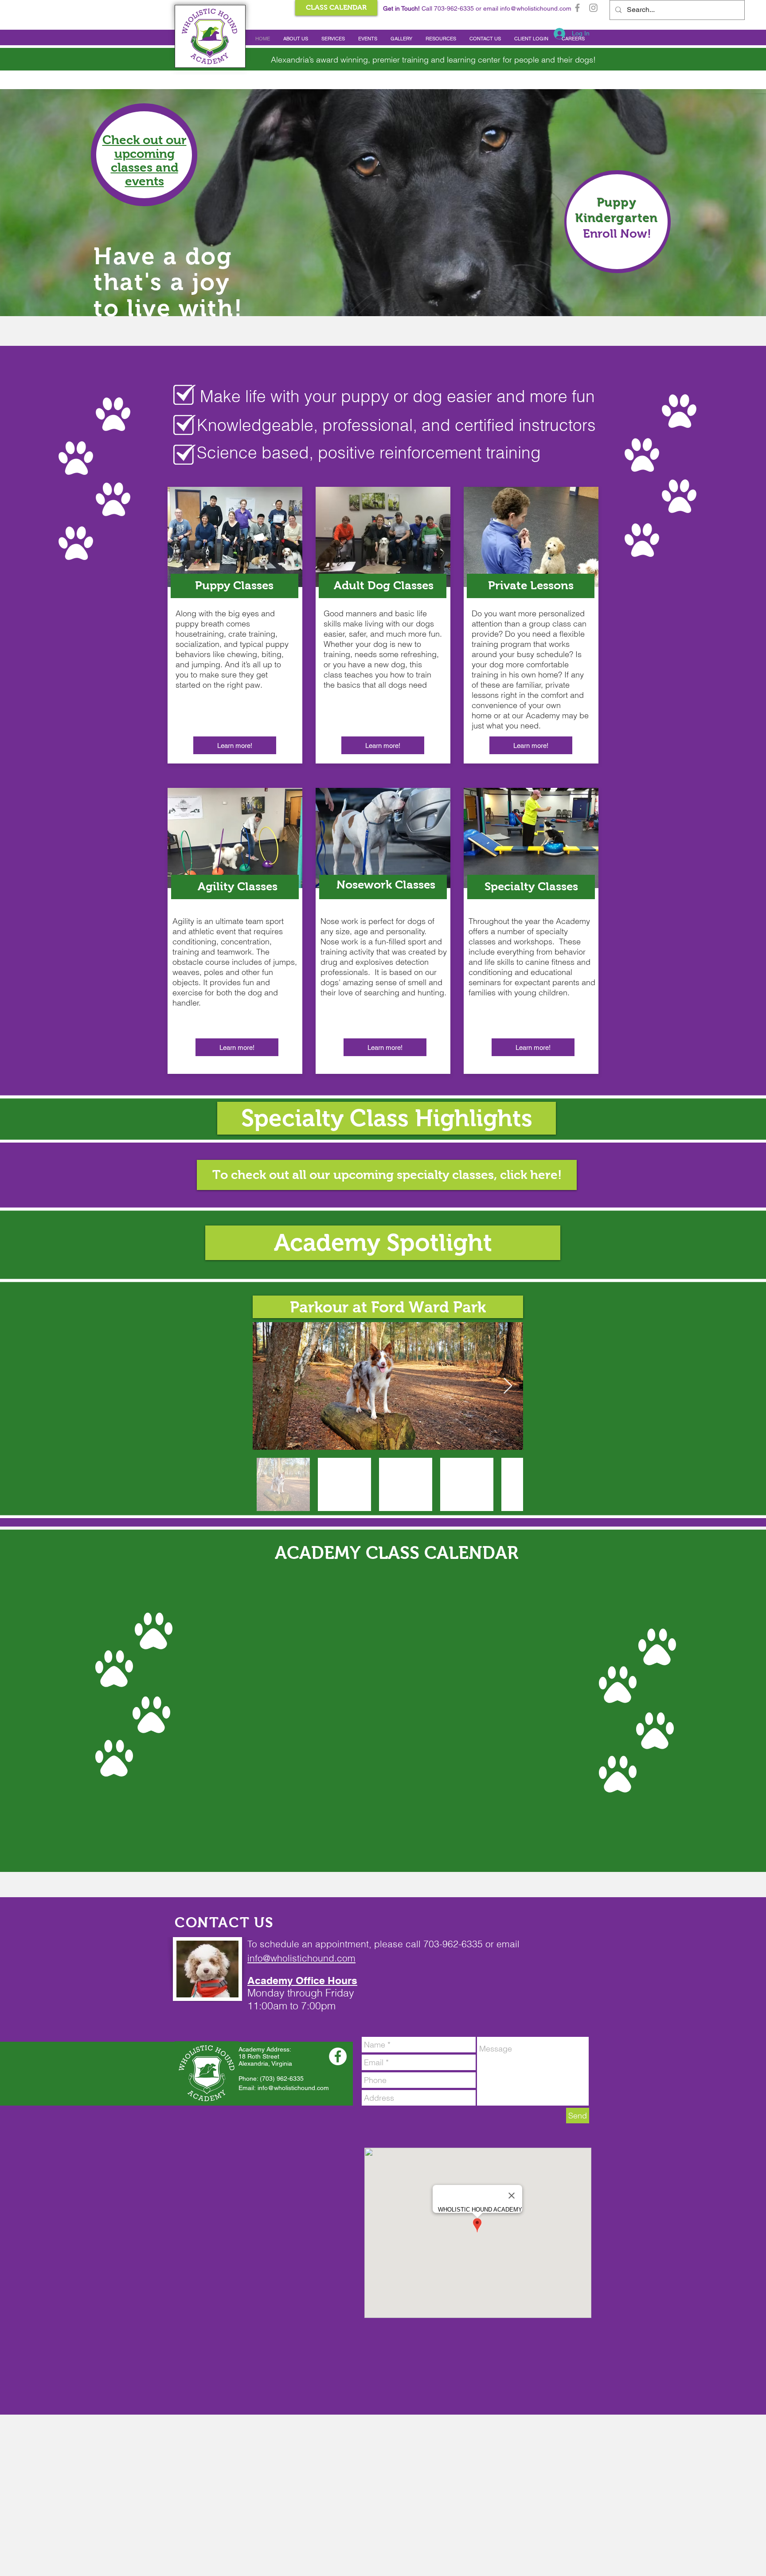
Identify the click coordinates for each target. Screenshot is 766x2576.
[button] (296, 39)
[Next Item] (508, 1386)
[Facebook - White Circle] (338, 2056)
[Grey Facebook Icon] (577, 8)
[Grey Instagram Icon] (593, 8)
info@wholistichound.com (536, 8)
